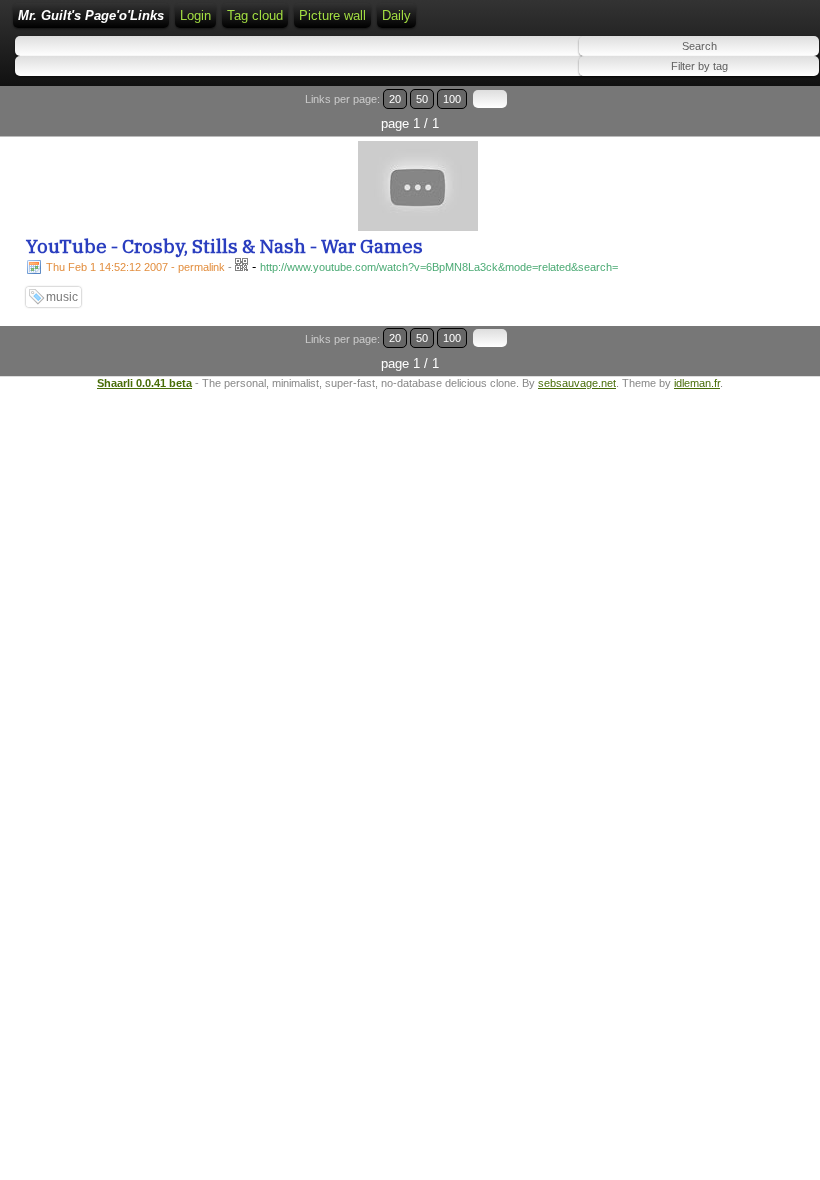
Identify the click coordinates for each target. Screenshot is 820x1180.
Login (195, 15)
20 (395, 99)
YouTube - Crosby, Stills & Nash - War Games (224, 246)
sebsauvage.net (577, 383)
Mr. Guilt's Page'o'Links (91, 15)
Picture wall (332, 15)
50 (422, 99)
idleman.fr (697, 383)
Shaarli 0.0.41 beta (144, 383)
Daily (396, 15)
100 (452, 99)
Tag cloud (255, 15)
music (62, 297)
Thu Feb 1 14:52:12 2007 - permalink (135, 267)
